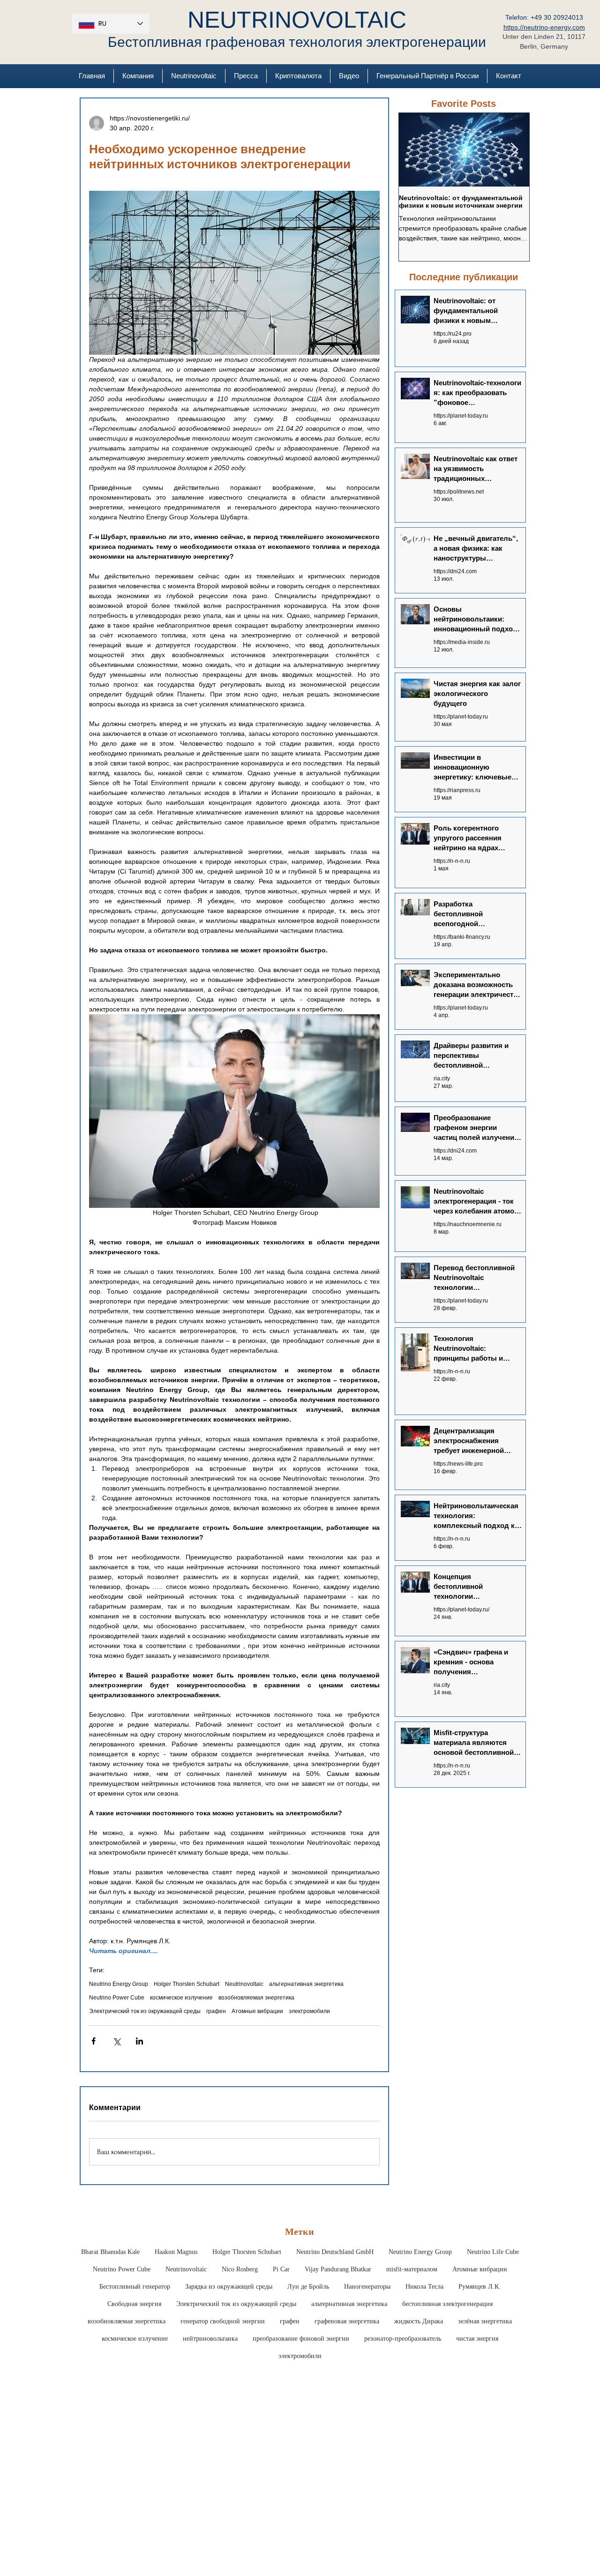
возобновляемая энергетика (256, 1998)
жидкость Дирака (419, 2321)
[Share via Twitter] (116, 2041)
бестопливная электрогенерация (447, 2304)
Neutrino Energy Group (119, 1984)
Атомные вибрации (257, 2011)
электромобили (309, 2011)
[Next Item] (514, 150)
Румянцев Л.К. (480, 2287)
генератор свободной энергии (223, 2321)
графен (216, 2011)
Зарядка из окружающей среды (229, 2287)
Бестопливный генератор (135, 2287)
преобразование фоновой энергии (301, 2339)
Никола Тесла (424, 2287)
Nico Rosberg (240, 2269)
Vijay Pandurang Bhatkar (338, 2269)
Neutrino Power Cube (117, 1998)
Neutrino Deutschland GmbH (335, 2252)
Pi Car (281, 2269)
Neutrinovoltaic (244, 1984)
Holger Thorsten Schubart (187, 1984)
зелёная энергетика (485, 2321)
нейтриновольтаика (210, 2339)
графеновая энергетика (347, 2321)
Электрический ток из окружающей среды (145, 2011)
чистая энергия (477, 2339)
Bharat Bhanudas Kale (110, 2252)
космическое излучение (181, 1998)
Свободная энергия (134, 2304)
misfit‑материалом (412, 2269)
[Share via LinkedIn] (139, 2041)
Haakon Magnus (176, 2252)
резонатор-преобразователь (403, 2339)
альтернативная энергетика (306, 1984)
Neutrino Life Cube (493, 2252)
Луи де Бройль (308, 2287)
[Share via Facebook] (94, 2041)
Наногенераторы (367, 2287)
